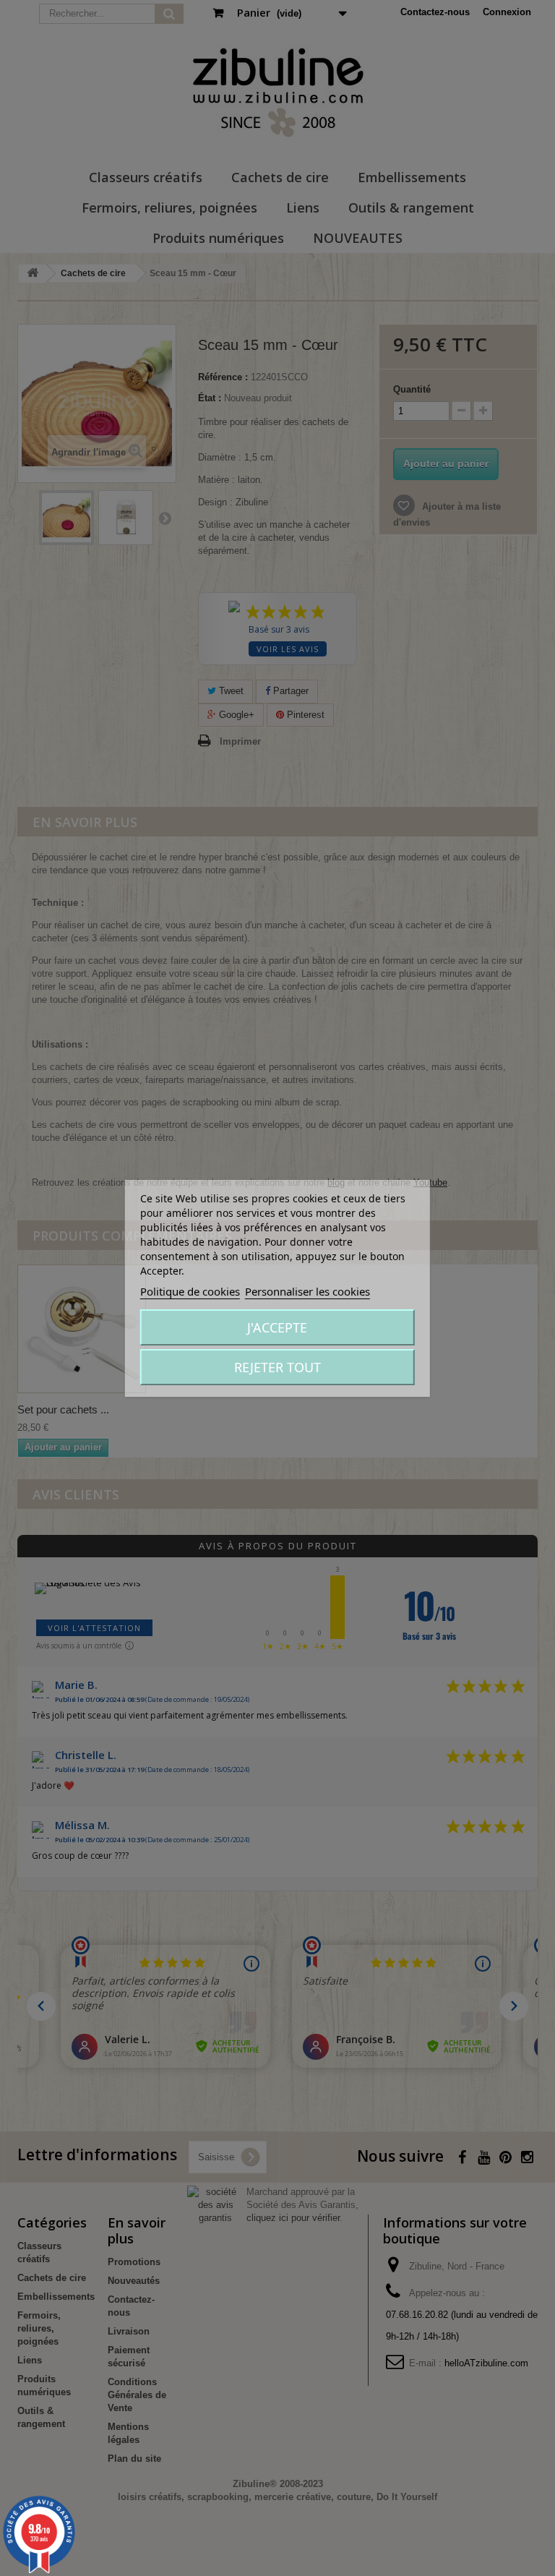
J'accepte (277, 1327)
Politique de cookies (190, 1291)
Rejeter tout (277, 1367)
